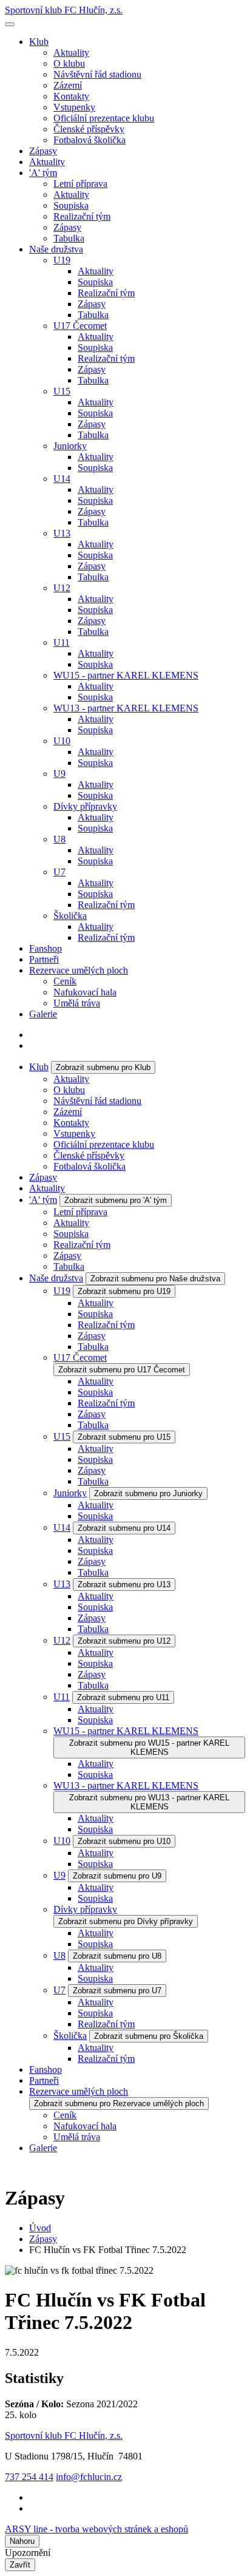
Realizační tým (82, 216)
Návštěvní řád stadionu (97, 74)
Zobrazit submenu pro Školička (149, 2036)
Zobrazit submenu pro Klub (103, 1067)
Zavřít (20, 2565)
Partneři (44, 959)
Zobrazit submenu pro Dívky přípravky (126, 1921)
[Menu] (10, 24)
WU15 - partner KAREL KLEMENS (126, 675)
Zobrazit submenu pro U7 (117, 1991)
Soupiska (71, 205)
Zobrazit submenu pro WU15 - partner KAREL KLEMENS (149, 1747)
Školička (70, 916)
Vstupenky (74, 107)
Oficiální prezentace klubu (104, 118)
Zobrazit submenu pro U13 (124, 1585)
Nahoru (22, 2541)
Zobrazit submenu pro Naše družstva (155, 1279)
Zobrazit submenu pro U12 (124, 1641)
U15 (62, 391)
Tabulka (69, 238)
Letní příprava (80, 184)
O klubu (69, 63)
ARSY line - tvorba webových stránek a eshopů (96, 2529)
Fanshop (46, 948)
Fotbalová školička (90, 140)
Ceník (65, 981)
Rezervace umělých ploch (79, 970)
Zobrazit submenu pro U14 (124, 1528)
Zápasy (43, 151)
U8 (59, 839)
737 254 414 (29, 2477)
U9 (59, 774)
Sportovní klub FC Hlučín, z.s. (64, 10)
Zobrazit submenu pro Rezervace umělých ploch (119, 2103)
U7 (59, 872)
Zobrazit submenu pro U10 (124, 1841)
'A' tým (43, 173)
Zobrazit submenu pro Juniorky (148, 1493)
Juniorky (70, 446)
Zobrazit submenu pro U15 (124, 1437)
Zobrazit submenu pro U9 (117, 1876)
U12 (62, 588)
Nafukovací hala (85, 992)
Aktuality (71, 53)
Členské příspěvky (89, 129)
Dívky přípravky (85, 806)
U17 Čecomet (80, 326)
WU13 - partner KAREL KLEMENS (126, 708)
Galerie (43, 1014)
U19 (62, 260)
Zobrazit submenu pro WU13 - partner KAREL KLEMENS (149, 1802)
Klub (39, 42)
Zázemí (68, 85)
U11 (62, 642)
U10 (62, 741)
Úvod (40, 2228)
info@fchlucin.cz (89, 2477)
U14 (62, 479)
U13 (62, 533)
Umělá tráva (77, 1003)
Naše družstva (56, 249)
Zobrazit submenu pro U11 (123, 1697)
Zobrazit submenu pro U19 (124, 1291)
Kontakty (71, 96)
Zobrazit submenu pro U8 (117, 1956)
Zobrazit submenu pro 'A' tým (116, 1200)
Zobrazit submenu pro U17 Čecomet (122, 1370)
